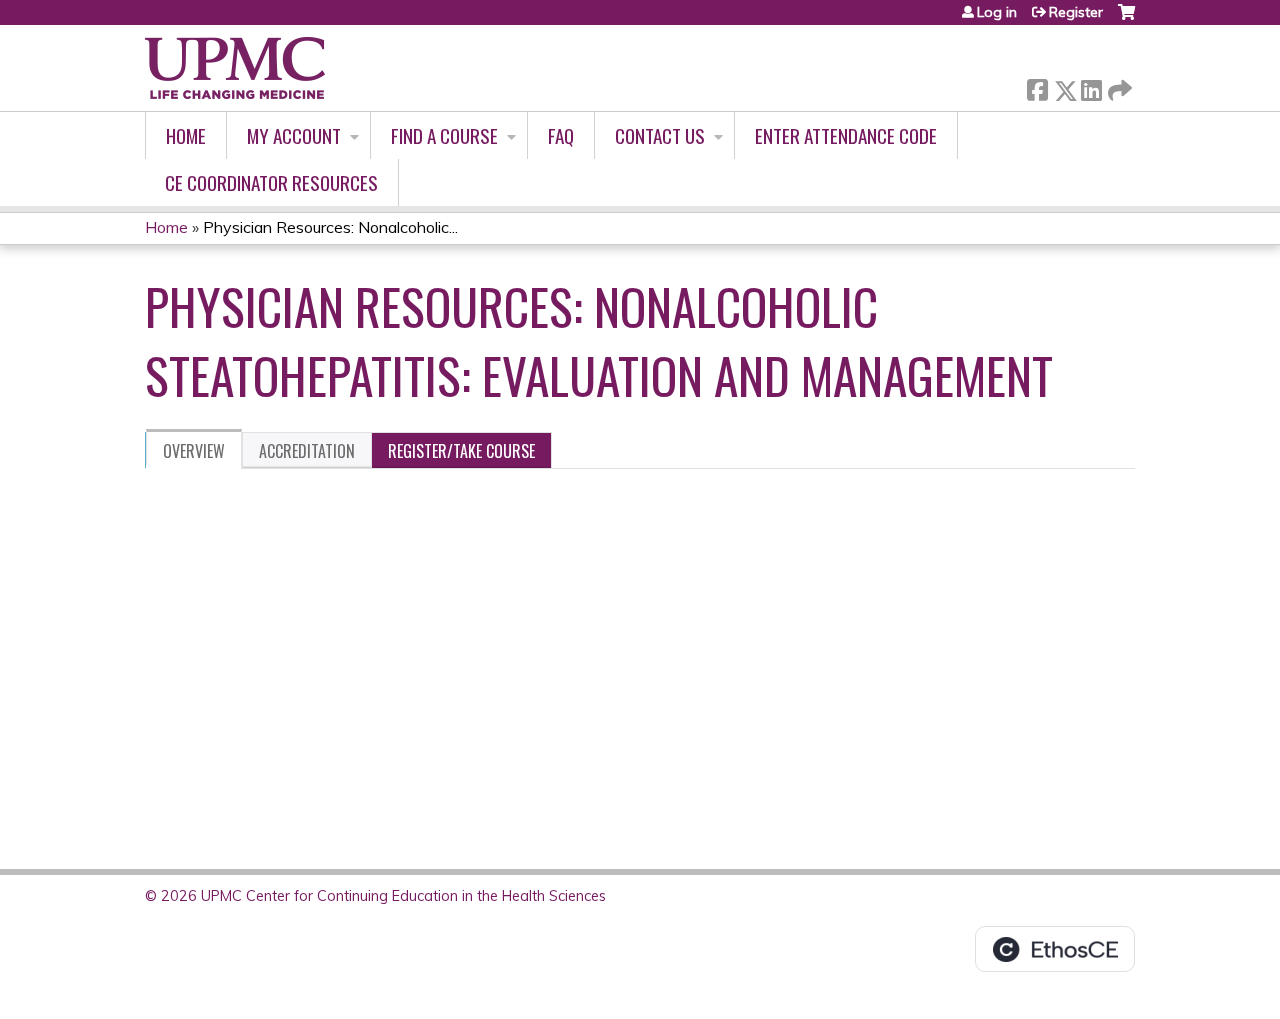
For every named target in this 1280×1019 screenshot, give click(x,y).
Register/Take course (461, 451)
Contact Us (660, 135)
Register (1076, 12)
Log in (997, 12)
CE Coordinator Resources (271, 182)
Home (186, 135)
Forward (1118, 85)
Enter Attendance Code (846, 135)
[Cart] (1126, 19)
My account (294, 135)
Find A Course (444, 135)
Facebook (1037, 86)
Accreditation (307, 451)
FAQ (561, 135)
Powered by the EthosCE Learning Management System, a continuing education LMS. (1055, 949)
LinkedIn (1091, 86)
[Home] (235, 68)
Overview (194, 451)
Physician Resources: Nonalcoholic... (330, 227)
